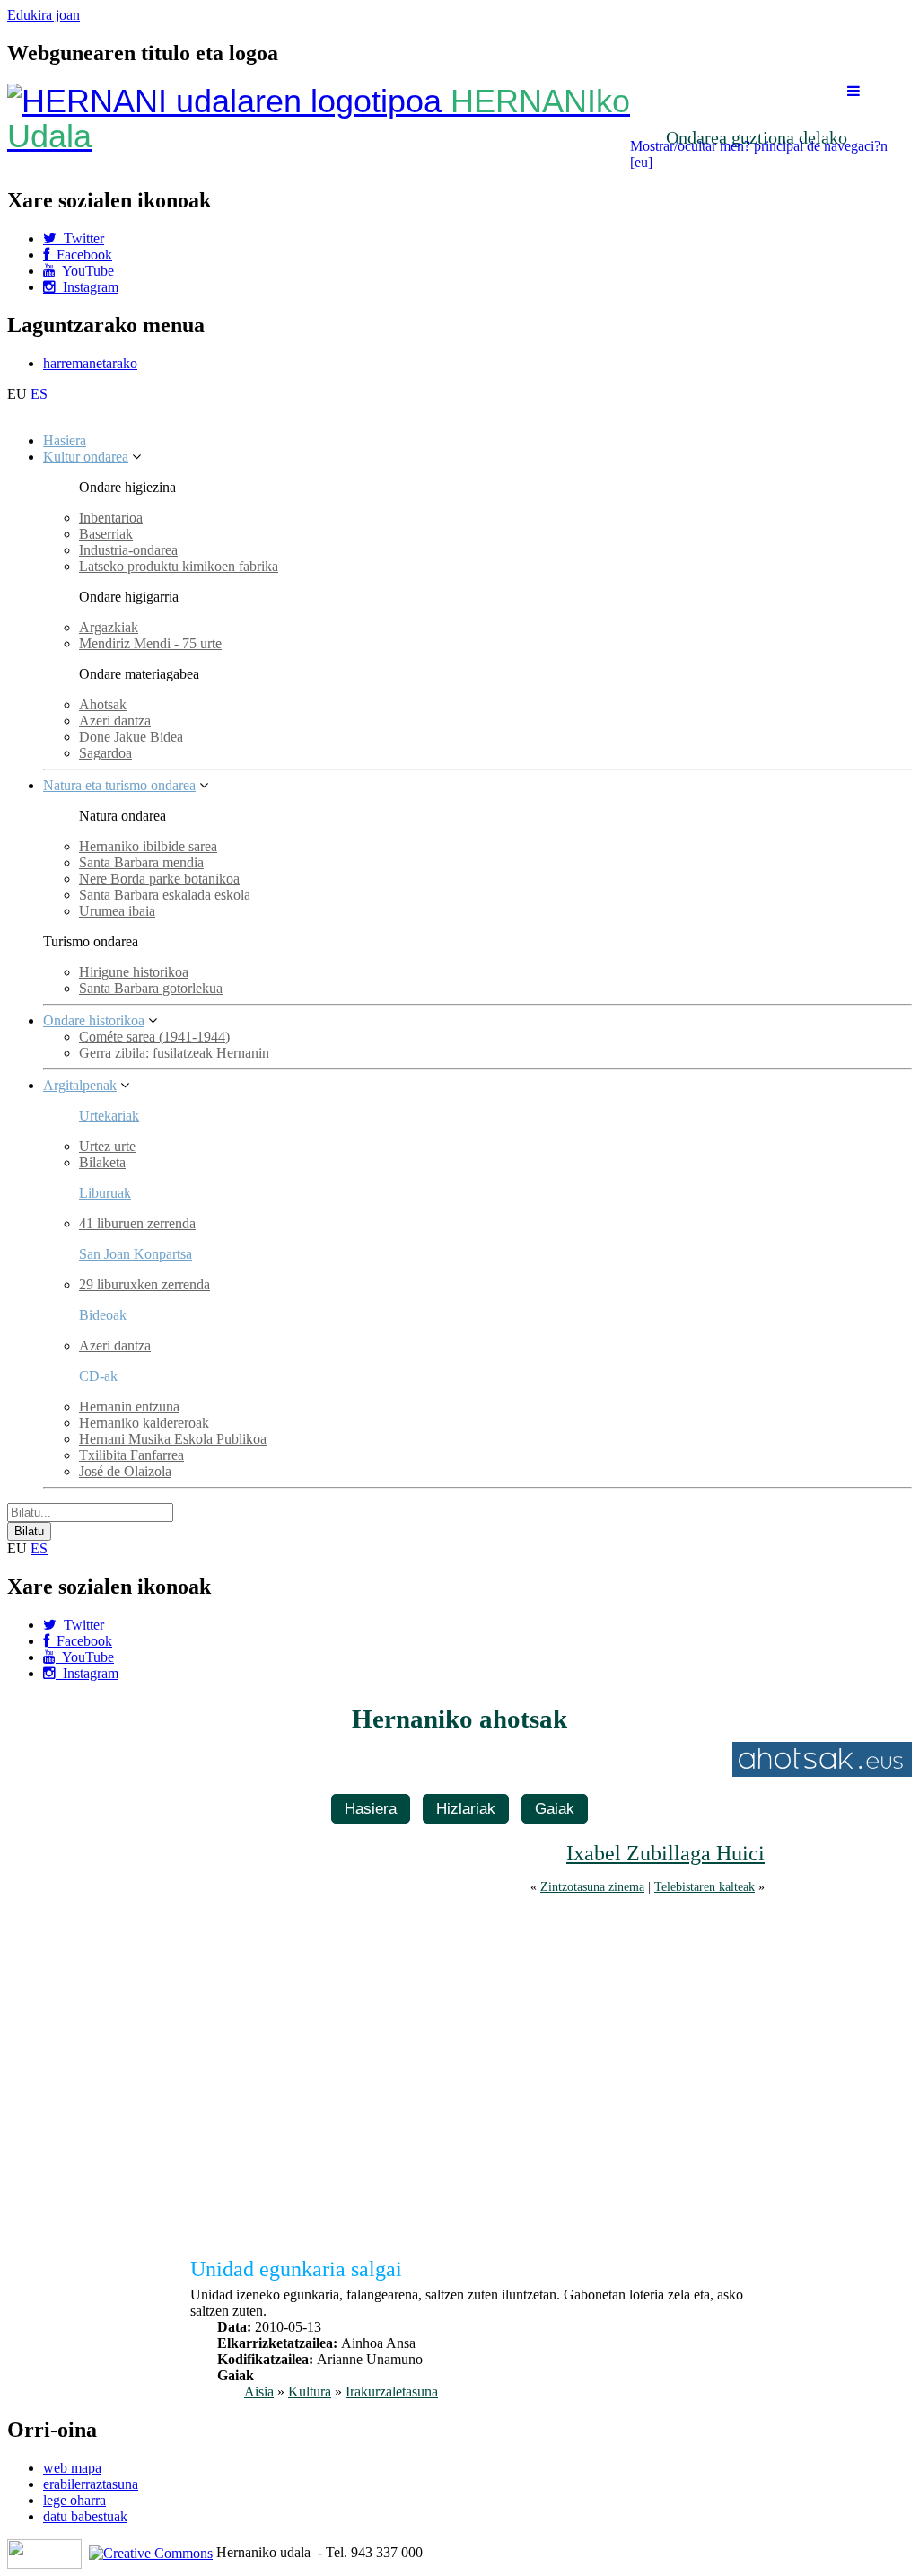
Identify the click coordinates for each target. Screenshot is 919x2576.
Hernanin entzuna (129, 1407)
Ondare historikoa (94, 1020)
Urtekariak (109, 1116)
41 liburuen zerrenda (137, 1223)
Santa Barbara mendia (141, 862)
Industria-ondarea (128, 550)
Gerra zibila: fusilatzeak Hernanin (174, 1053)
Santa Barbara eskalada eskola (165, 895)
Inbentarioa (111, 518)
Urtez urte (107, 1146)
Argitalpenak (80, 1085)
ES (39, 394)
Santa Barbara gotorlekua (151, 988)
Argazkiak (109, 627)
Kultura (310, 2391)
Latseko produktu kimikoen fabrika (179, 566)
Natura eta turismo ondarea (119, 785)
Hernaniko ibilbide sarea (148, 846)
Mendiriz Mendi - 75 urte (150, 643)
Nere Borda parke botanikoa (159, 879)
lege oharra (74, 2500)
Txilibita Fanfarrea (131, 1455)
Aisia (259, 2391)
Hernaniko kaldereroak (144, 1423)
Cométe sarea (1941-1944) (154, 1037)
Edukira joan (44, 15)
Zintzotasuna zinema (592, 1886)
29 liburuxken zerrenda (144, 1284)
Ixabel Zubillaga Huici (665, 1853)
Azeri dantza (115, 721)
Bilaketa (102, 1162)
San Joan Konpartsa (136, 1254)
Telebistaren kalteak (705, 1886)
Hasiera (65, 440)
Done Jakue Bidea (131, 737)
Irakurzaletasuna (392, 2391)
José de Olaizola (125, 1471)
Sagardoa (105, 753)
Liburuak (105, 1193)
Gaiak (555, 1808)
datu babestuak (85, 2516)
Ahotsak (103, 704)
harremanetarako (90, 363)
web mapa (72, 2468)
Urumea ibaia (117, 911)
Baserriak (106, 534)
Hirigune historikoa (134, 972)
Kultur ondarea (86, 457)
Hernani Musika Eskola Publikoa (173, 1439)
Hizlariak (466, 1808)
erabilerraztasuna (91, 2484)
